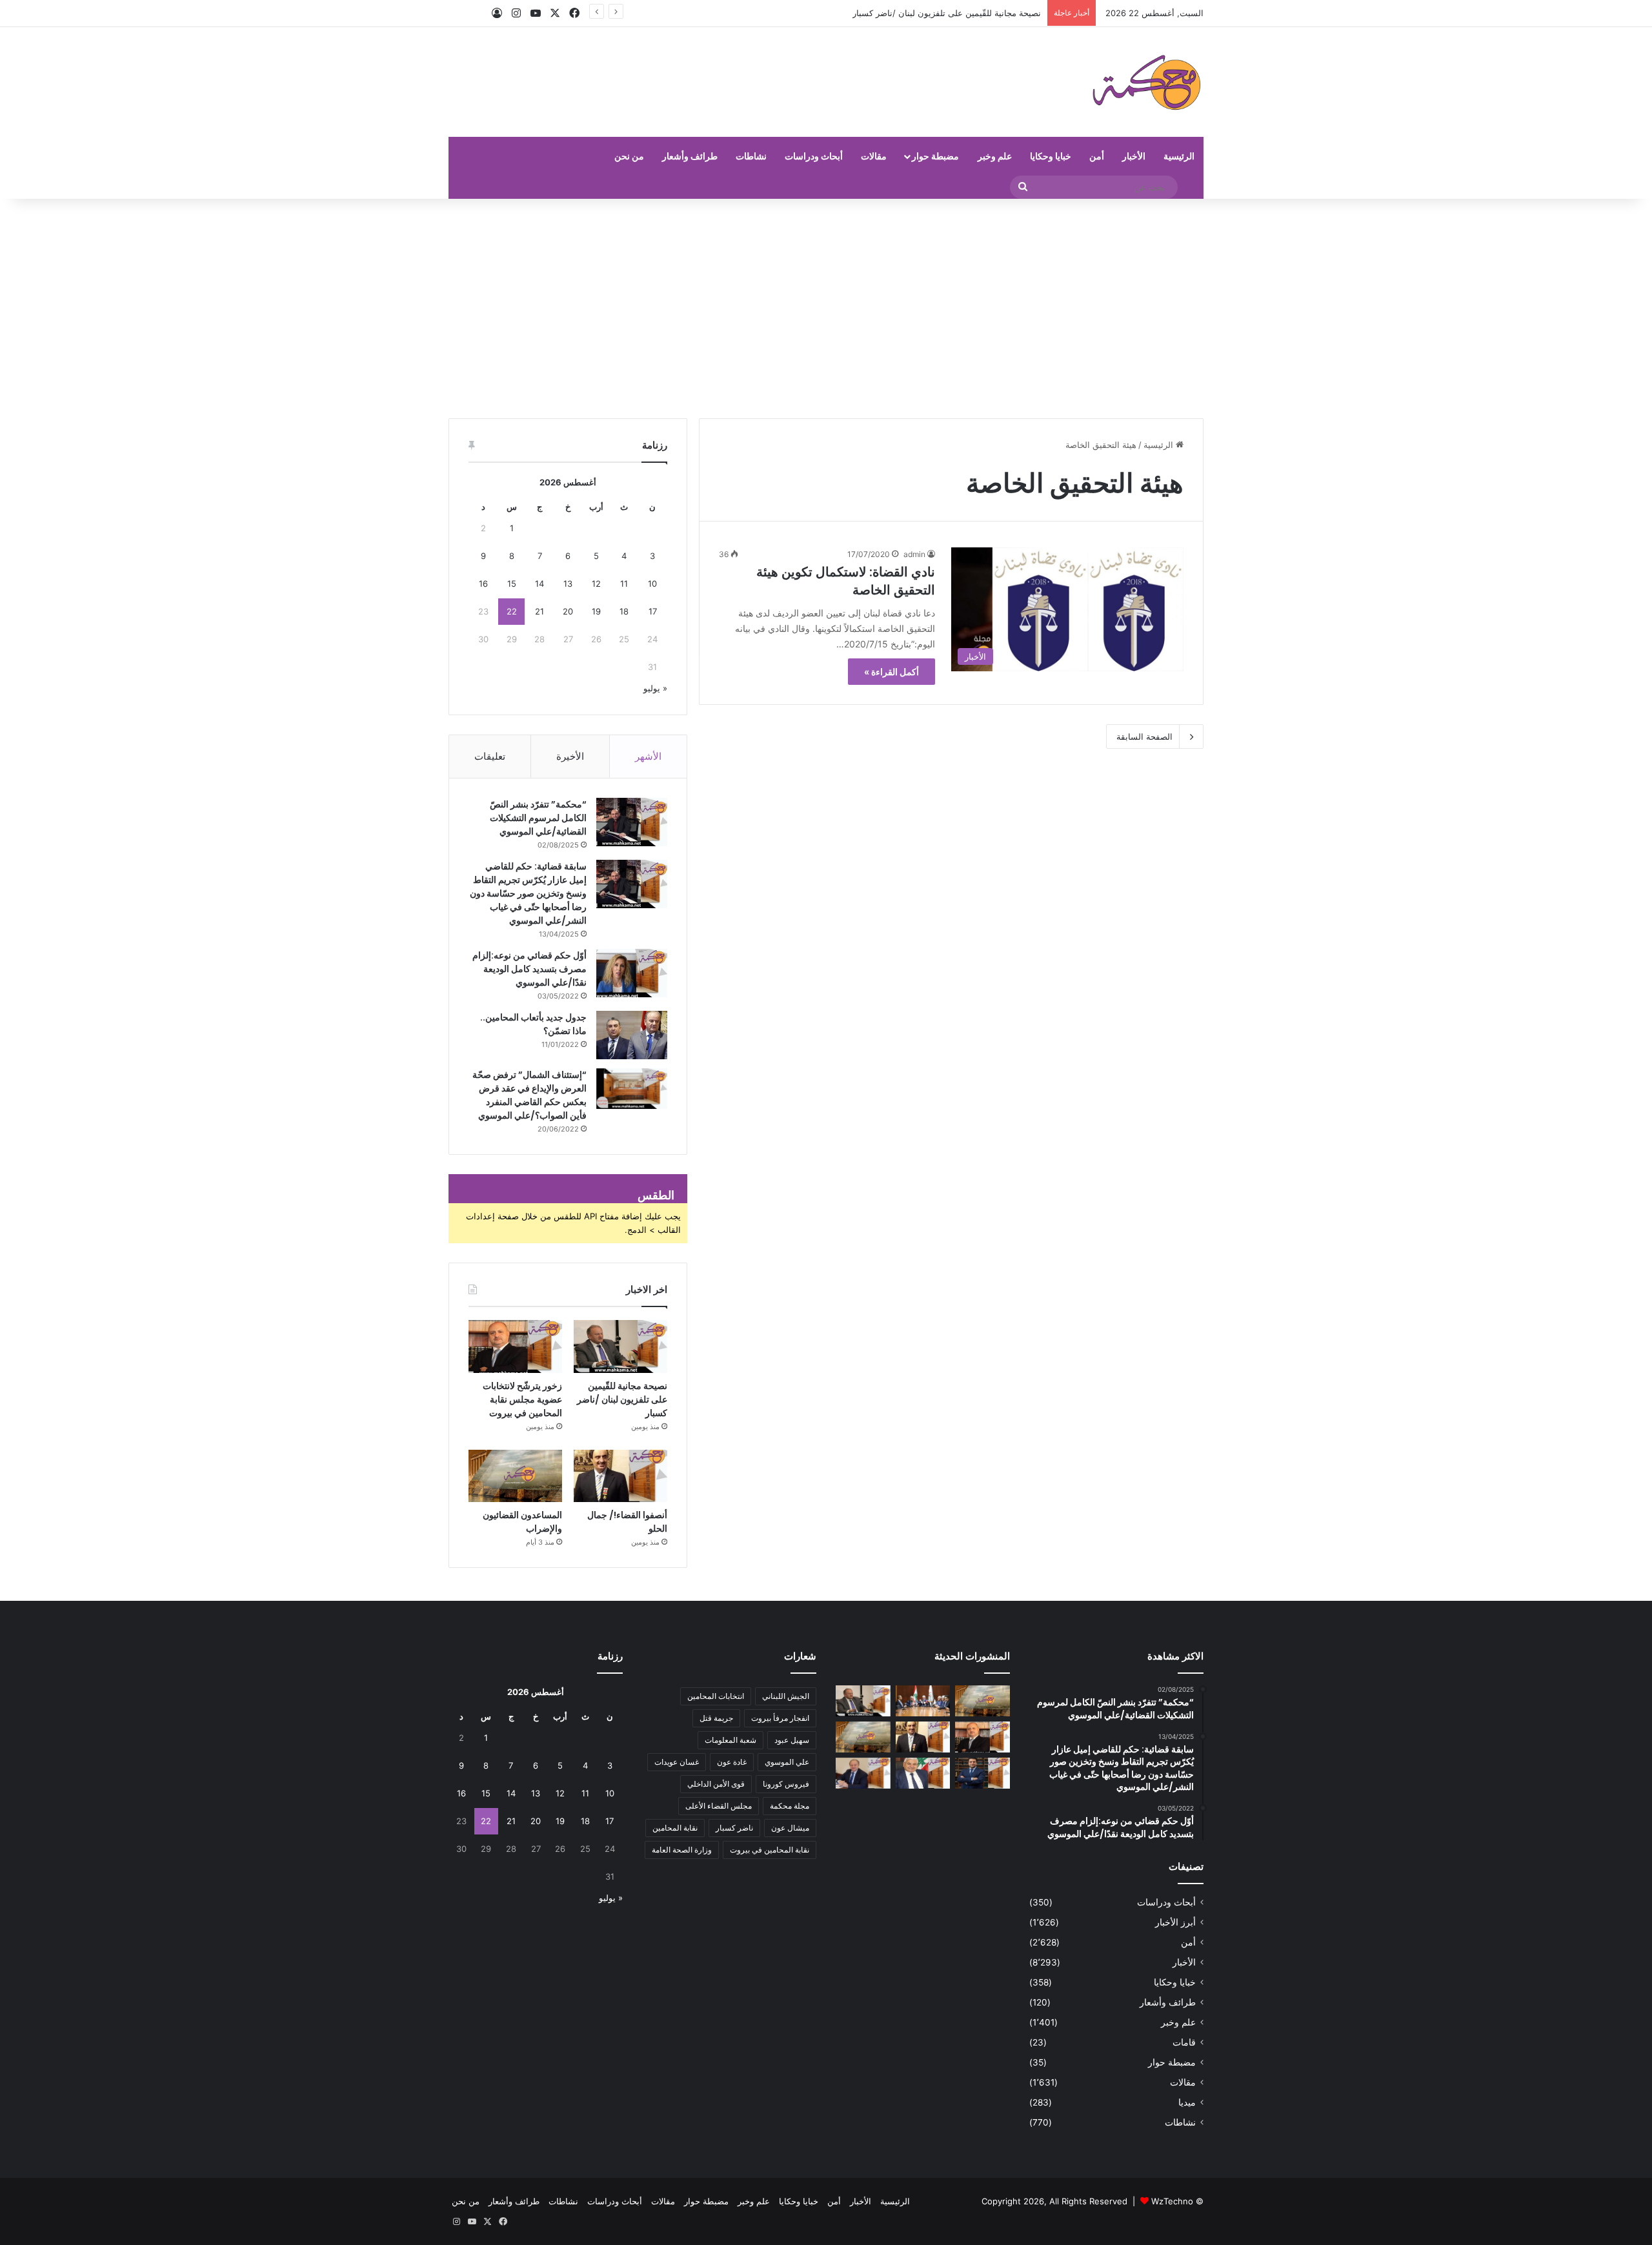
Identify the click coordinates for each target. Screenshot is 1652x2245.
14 (539, 584)
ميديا (1187, 2102)
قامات (1184, 2042)
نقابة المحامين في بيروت (770, 1850)
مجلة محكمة (790, 1806)
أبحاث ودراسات (814, 156)
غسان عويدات (677, 1762)
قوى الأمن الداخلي (716, 1784)
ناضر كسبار (734, 1828)
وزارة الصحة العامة (682, 1850)
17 (653, 611)
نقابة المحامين (675, 1828)
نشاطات (751, 156)
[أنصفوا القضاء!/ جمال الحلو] (620, 1476)
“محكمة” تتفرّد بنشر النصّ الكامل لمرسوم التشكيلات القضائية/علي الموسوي (538, 818)
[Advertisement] (826, 309)
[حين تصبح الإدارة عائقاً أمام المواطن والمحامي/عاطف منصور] (923, 1773)
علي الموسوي (787, 1762)
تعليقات (490, 756)
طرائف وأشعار (690, 156)
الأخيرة (570, 756)
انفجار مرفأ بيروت (780, 1718)
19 (596, 611)
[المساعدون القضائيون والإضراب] (515, 1476)
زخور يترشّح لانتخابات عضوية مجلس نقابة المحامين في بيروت (522, 1399)
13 (568, 584)
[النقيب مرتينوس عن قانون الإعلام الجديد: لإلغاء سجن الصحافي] (923, 1701)
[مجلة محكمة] (1146, 82)
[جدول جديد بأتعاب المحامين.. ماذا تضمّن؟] (632, 1035)
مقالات (874, 156)
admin (914, 554)
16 (483, 584)
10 (652, 584)
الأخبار (1134, 156)
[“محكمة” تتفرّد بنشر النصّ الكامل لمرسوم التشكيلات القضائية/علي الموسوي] (632, 822)
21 (539, 611)
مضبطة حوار (935, 156)
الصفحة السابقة (1144, 736)
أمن (1097, 156)
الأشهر (648, 756)
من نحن (629, 156)
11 (624, 584)
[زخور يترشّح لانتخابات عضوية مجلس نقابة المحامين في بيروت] (515, 1346)
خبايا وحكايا (1051, 156)
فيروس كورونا (786, 1784)
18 (624, 611)
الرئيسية (1179, 156)
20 (568, 611)
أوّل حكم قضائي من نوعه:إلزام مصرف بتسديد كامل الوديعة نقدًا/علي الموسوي (529, 969)
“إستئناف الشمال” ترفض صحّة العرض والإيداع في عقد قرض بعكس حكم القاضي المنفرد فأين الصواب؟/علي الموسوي (529, 1095)
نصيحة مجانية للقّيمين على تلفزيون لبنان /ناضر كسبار (622, 1399)
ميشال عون (790, 1828)
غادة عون (732, 1762)
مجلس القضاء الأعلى (719, 1806)
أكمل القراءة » (891, 672)
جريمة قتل (716, 1718)
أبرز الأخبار (1175, 1922)
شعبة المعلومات (730, 1740)
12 (596, 584)
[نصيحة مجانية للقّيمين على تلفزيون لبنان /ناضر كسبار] (620, 1346)
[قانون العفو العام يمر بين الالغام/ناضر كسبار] (863, 1773)
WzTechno (1172, 2201)
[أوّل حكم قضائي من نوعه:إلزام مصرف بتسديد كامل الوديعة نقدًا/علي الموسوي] (632, 973)
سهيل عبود (792, 1740)
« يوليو (655, 688)
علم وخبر (995, 156)
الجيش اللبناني (786, 1696)
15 (512, 584)
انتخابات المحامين (716, 1696)
